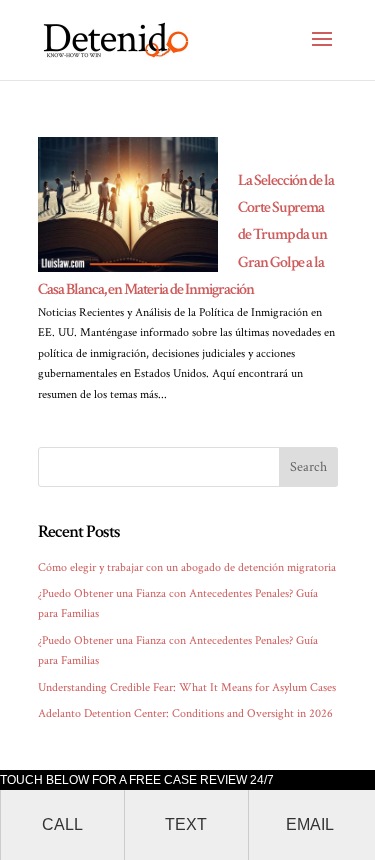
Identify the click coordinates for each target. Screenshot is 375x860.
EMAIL (310, 824)
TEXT (186, 824)
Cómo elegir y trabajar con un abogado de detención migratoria (187, 567)
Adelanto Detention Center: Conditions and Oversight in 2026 (185, 713)
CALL (62, 824)
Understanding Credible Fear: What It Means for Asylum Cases (187, 687)
